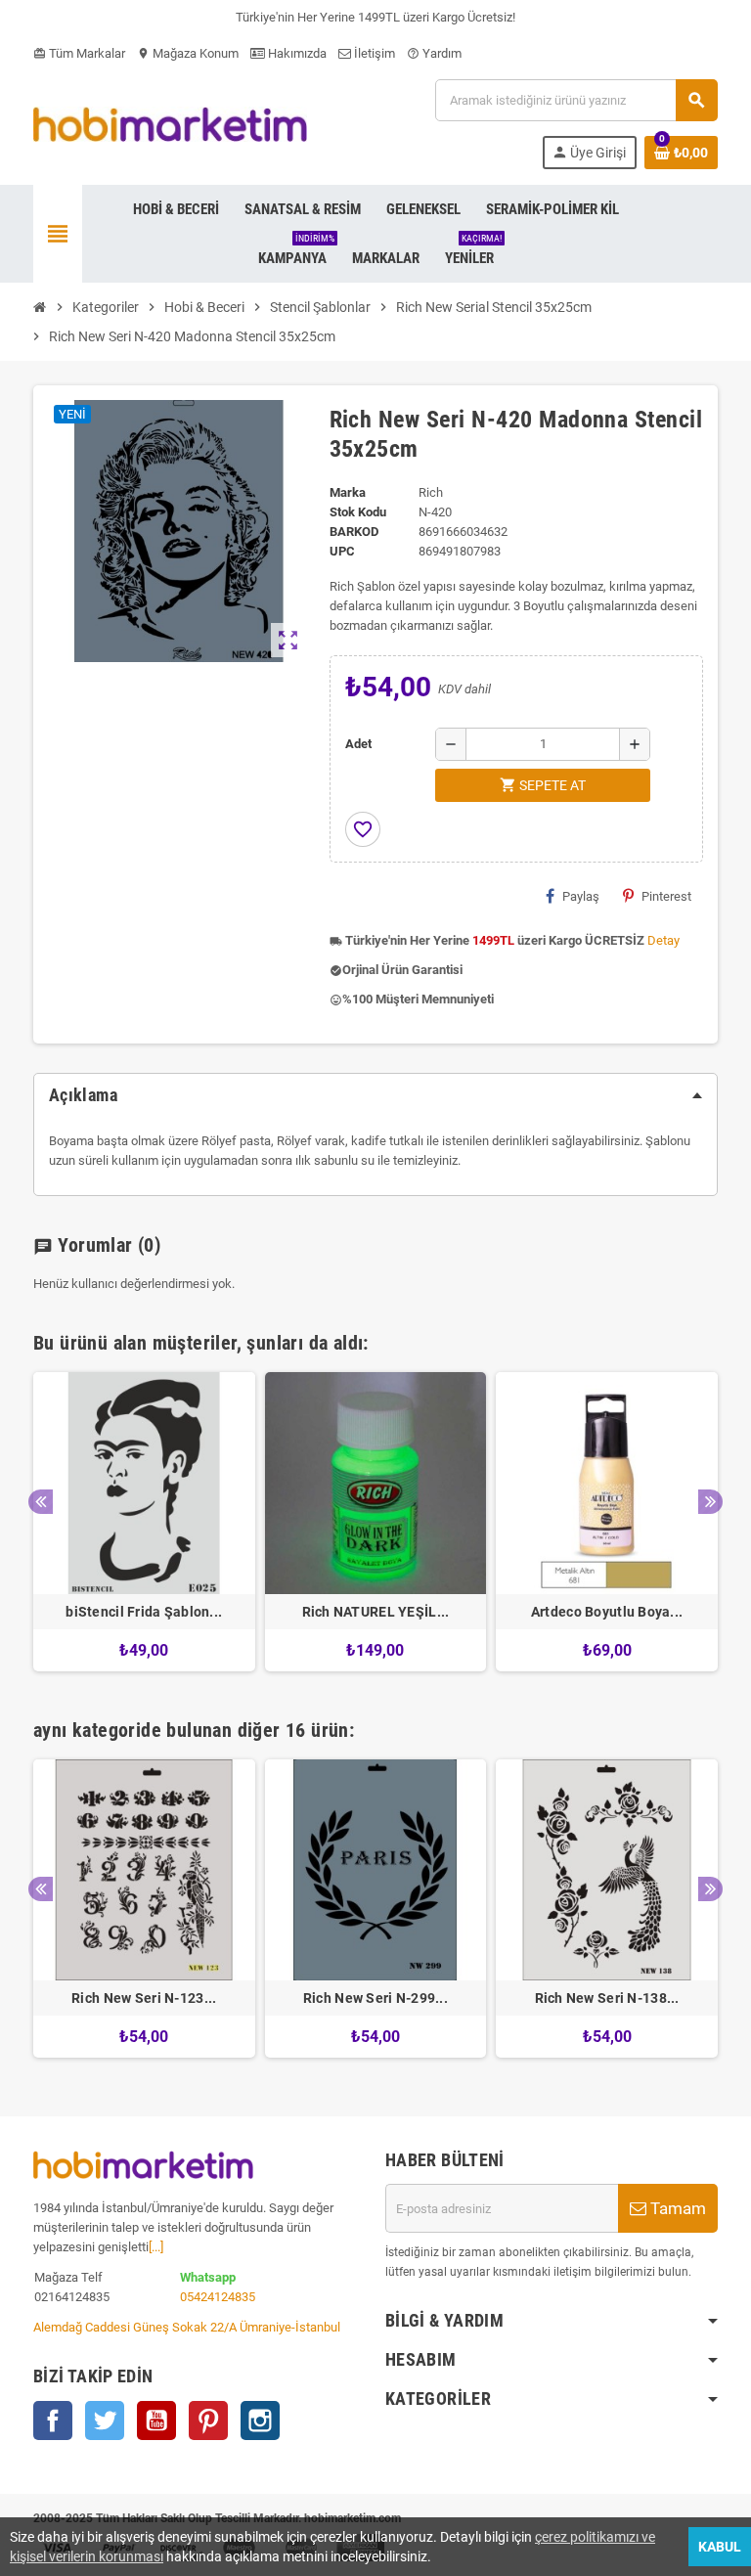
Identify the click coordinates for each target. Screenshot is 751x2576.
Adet (358, 744)
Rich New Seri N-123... (144, 1998)
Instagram (260, 2421)
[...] (156, 2247)
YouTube (156, 2421)
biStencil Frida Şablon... (144, 1612)
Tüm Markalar (79, 53)
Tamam (676, 2208)
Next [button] (710, 1502)
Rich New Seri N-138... (607, 1998)
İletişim (373, 53)
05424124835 (218, 2297)
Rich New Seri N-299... (375, 1998)
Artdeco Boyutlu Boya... (607, 1612)
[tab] (375, 1095)
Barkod (354, 532)
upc (342, 551)
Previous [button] (41, 1502)
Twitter (105, 2421)
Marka (348, 492)
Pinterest (666, 896)
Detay (663, 940)
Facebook (53, 2421)
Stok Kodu (358, 512)
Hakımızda (296, 53)
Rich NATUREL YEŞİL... (376, 1612)
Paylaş (581, 896)
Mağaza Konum (188, 53)
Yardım (434, 53)
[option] (144, 1522)
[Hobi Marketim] (170, 123)
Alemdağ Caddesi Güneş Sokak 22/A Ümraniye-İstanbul (187, 2327)
